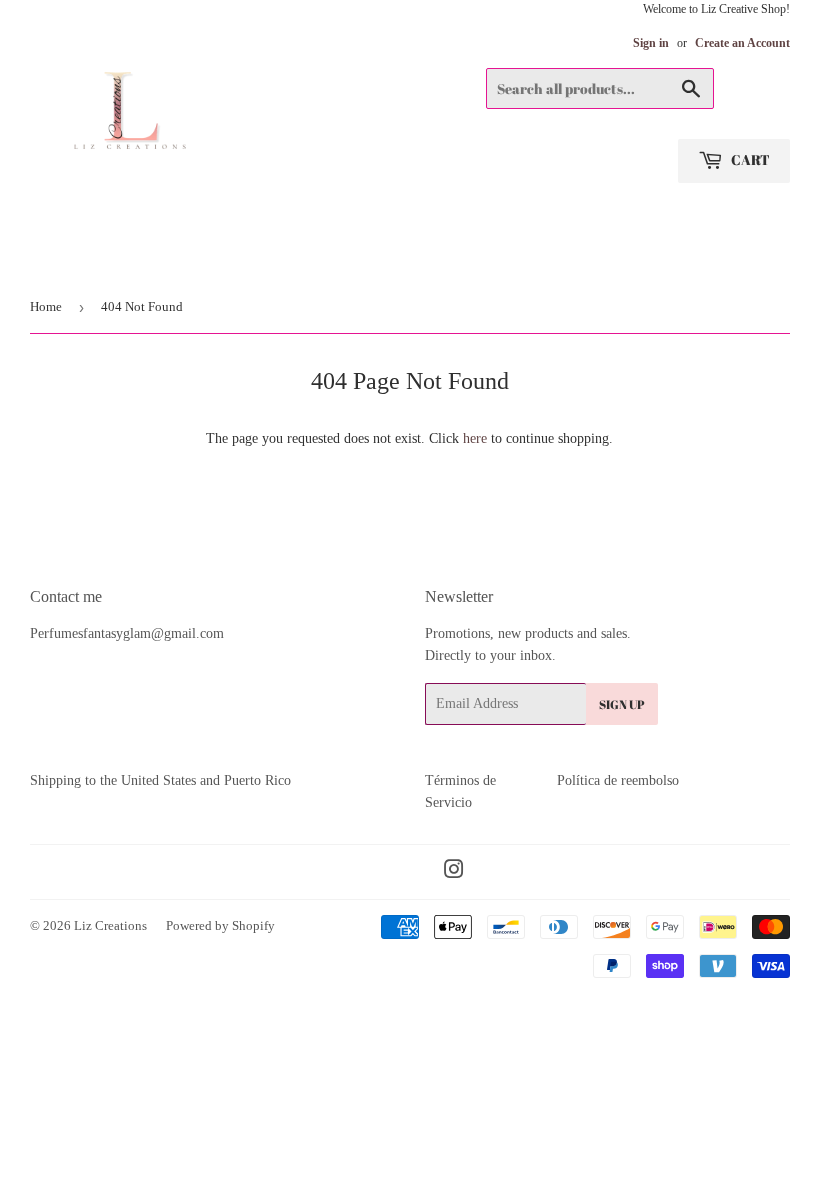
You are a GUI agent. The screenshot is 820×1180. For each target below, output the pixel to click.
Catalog (63, 255)
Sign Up (622, 704)
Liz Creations (110, 925)
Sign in (651, 43)
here (475, 438)
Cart (749, 159)
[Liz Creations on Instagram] (454, 872)
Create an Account (742, 43)
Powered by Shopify (220, 925)
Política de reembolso (618, 780)
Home (46, 306)
